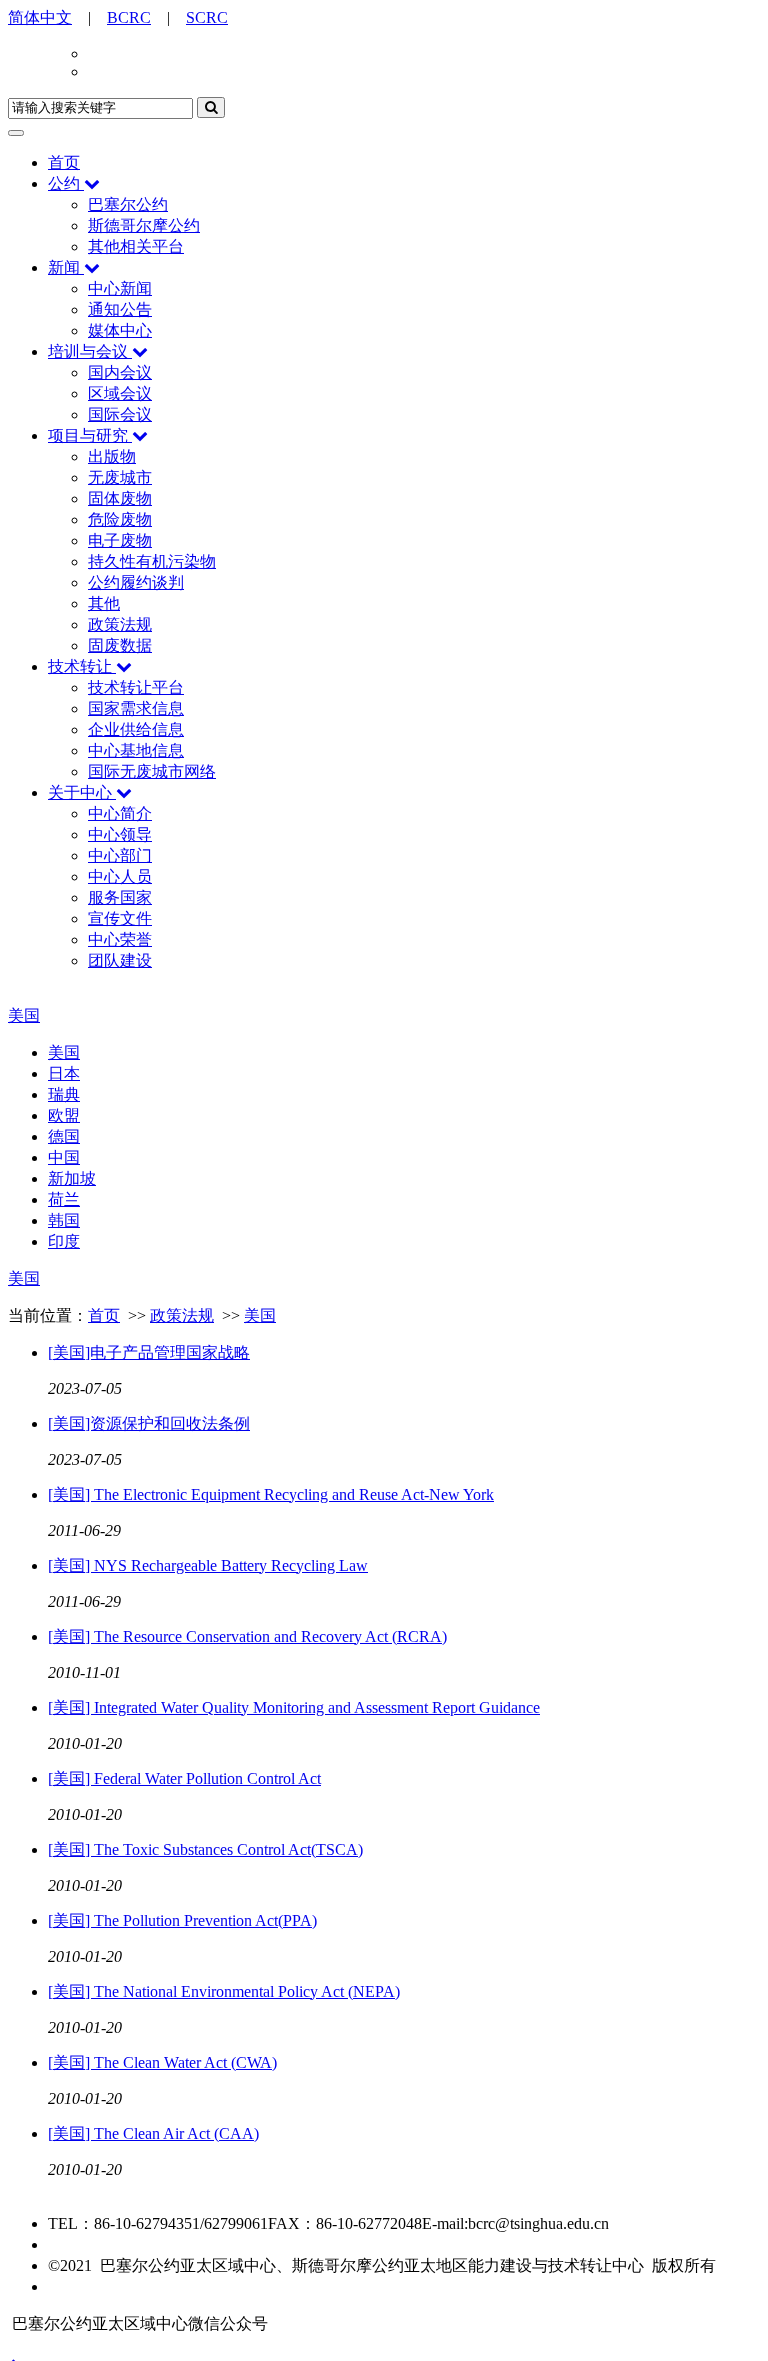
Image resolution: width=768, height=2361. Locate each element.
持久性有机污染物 (152, 561)
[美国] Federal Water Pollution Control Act (184, 1778)
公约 (64, 183)
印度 (64, 1241)
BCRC (129, 17)
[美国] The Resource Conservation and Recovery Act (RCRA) (247, 1636)
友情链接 (80, 2286)
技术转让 (80, 666)
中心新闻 (120, 288)
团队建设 (120, 960)
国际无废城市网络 (152, 771)
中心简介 (120, 813)
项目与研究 (88, 435)
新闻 (64, 267)
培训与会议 (88, 351)
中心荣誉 (120, 939)
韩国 (64, 1220)
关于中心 (80, 792)
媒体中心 (120, 330)
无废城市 (120, 477)
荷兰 (64, 1199)
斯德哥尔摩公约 (144, 225)
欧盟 (64, 1115)
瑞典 (64, 1094)
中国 (64, 1157)
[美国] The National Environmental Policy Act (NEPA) (224, 1991)
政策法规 (120, 624)
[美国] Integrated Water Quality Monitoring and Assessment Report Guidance (294, 1707)
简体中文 (40, 17)
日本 (64, 1073)
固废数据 (120, 645)
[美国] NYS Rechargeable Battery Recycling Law (208, 1565)
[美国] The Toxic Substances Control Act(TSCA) (205, 1849)
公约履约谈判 (136, 582)
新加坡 (72, 1178)
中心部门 (120, 855)
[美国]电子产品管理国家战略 (149, 1352)
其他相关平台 (136, 246)
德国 (64, 1136)
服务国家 (120, 897)
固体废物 (120, 498)
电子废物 (120, 540)
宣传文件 (120, 918)
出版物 (112, 456)
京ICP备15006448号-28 (127, 2244)
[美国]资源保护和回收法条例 (149, 1423)
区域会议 (120, 393)
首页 (64, 162)
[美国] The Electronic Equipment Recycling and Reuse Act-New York (271, 1494)
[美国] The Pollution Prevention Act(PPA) (182, 1920)
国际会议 (120, 414)
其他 (104, 603)
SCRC (207, 17)
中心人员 (120, 876)
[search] (211, 107)
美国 (24, 1015)
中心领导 (120, 834)
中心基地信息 (136, 750)
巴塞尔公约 (128, 204)
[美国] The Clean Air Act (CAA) (153, 2133)
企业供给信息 (136, 729)
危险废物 (120, 519)
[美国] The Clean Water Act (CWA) (162, 2062)
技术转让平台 (136, 687)
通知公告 (120, 309)
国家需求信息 (136, 708)
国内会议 (120, 372)
